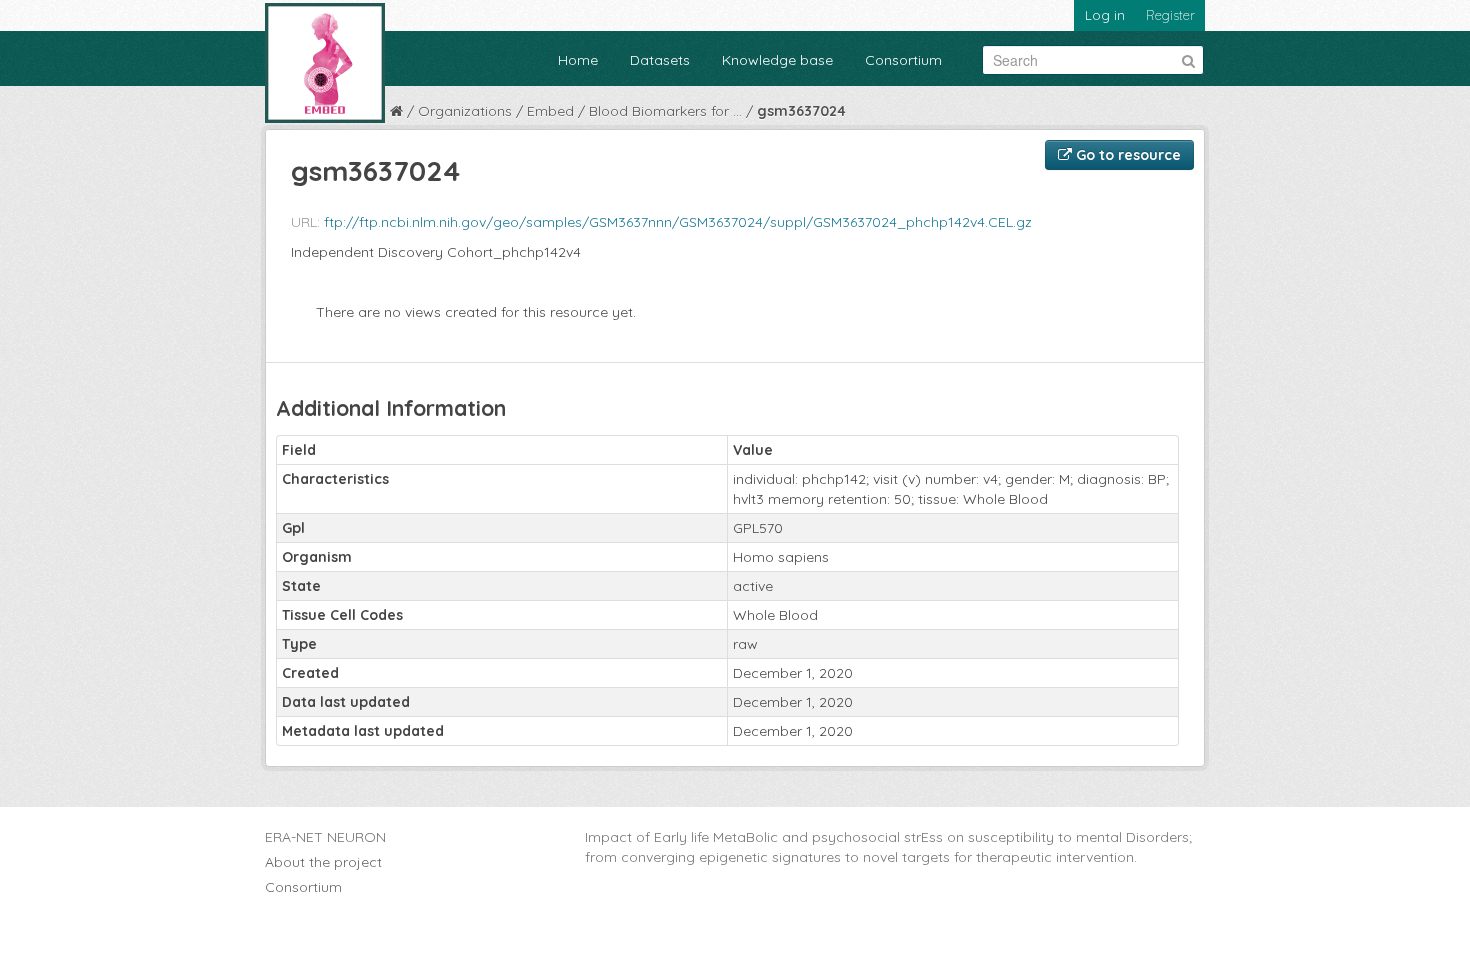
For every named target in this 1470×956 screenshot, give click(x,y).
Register (1170, 15)
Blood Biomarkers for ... (665, 111)
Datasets (660, 60)
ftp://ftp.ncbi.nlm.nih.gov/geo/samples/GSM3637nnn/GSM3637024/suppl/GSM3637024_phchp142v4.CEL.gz (678, 222)
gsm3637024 (801, 111)
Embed (550, 111)
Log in (1105, 15)
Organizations (465, 111)
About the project (323, 862)
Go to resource (1126, 155)
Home (578, 60)
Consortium (903, 60)
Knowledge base (777, 60)
